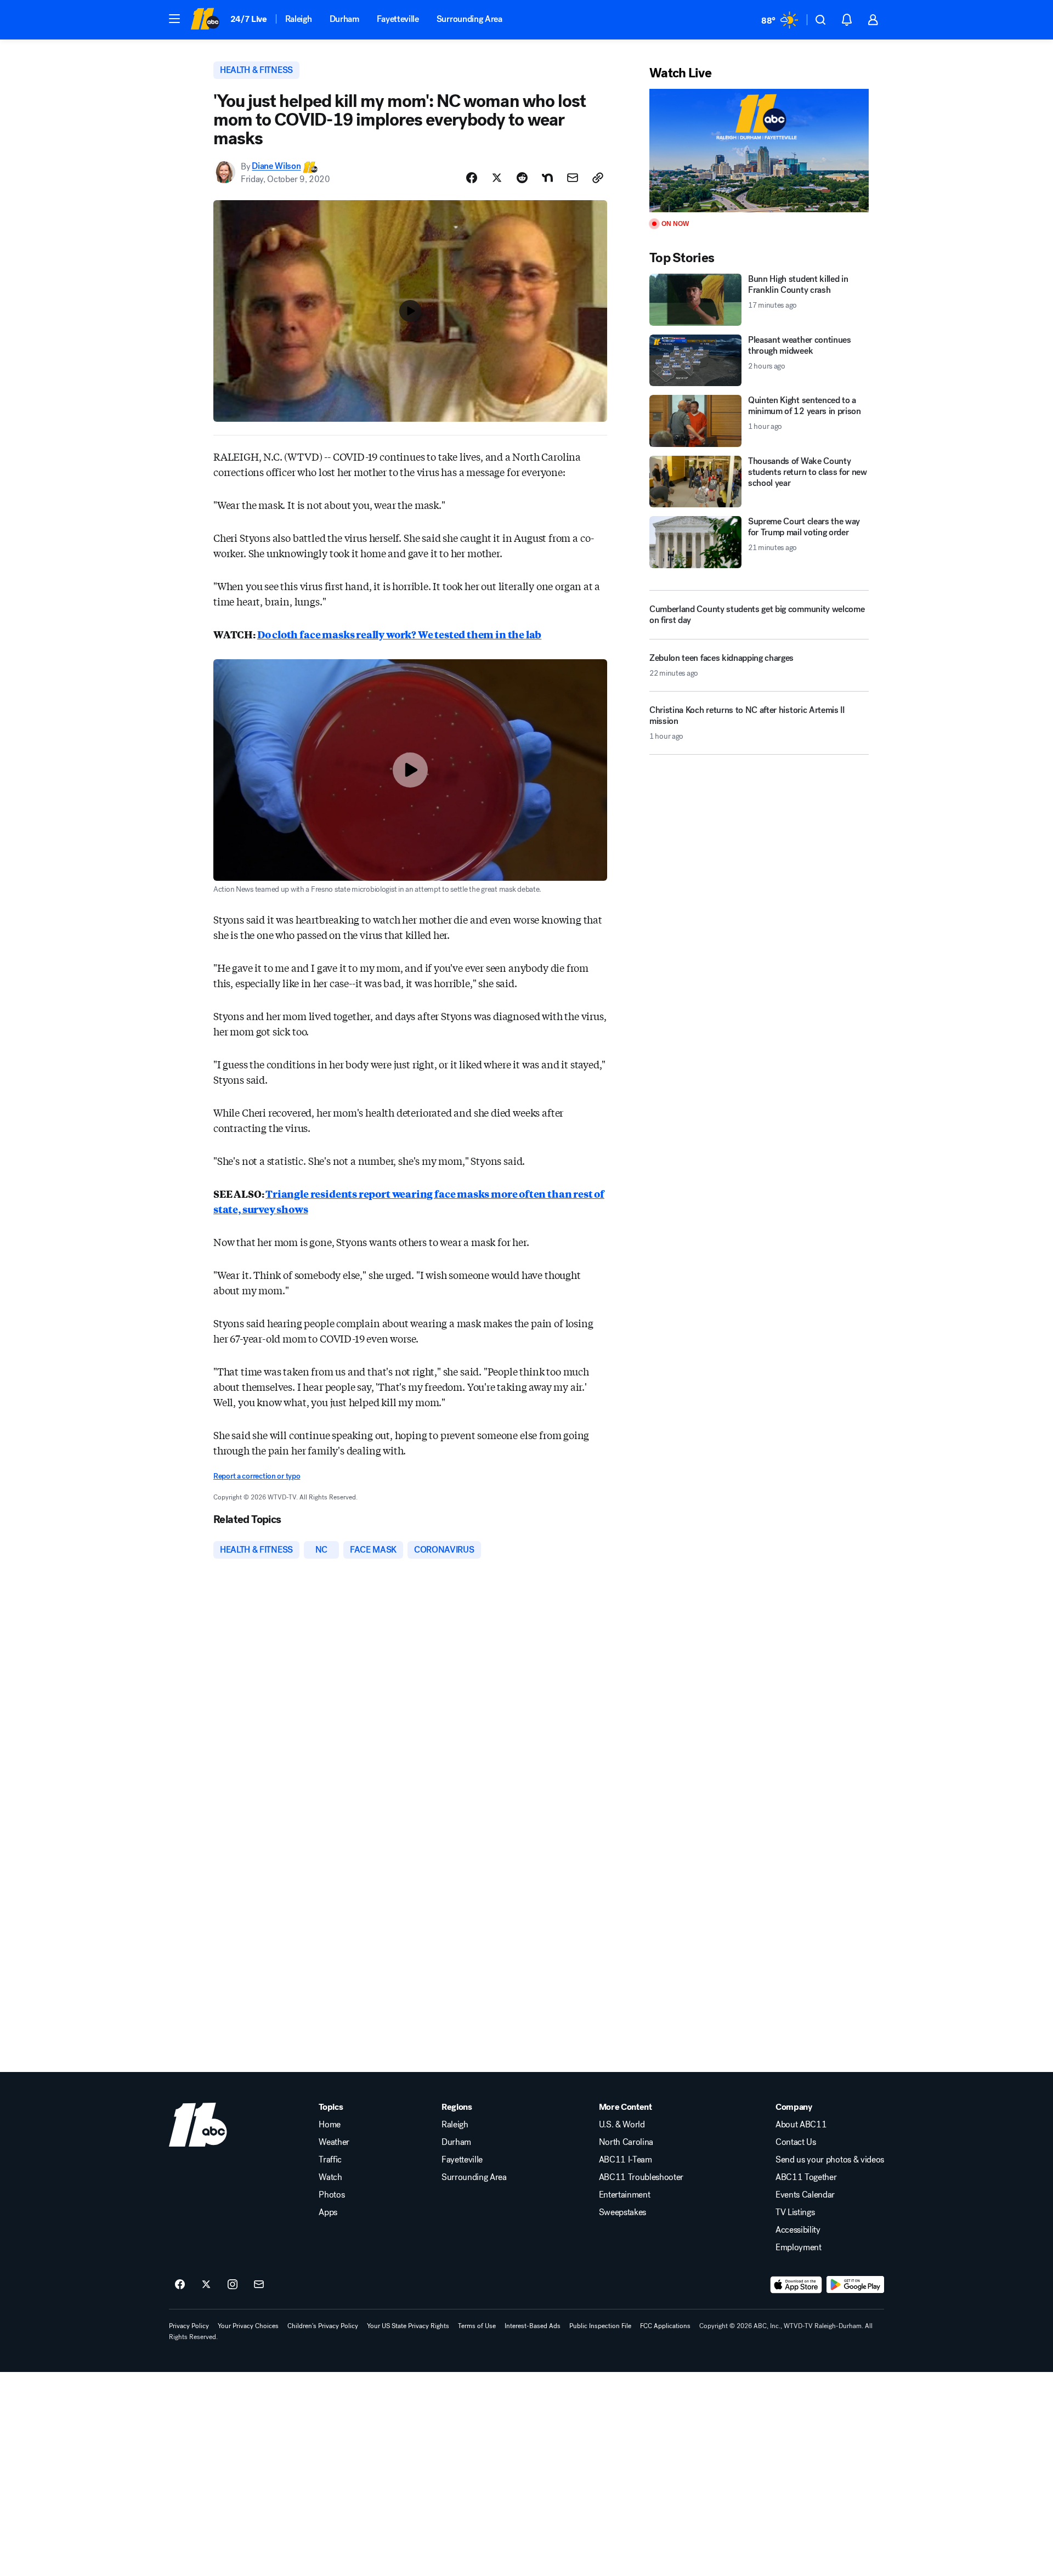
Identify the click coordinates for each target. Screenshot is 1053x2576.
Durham (344, 19)
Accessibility (798, 2230)
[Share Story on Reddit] (522, 178)
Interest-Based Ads (533, 2326)
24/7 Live (249, 19)
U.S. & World (622, 2125)
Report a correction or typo (257, 1476)
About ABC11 (801, 2125)
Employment (799, 2247)
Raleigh (299, 19)
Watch (330, 2177)
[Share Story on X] (497, 178)
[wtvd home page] (198, 2125)
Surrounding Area (469, 19)
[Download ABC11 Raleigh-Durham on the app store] (796, 2285)
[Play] (759, 151)
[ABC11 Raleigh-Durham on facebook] (180, 2285)
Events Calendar (805, 2195)
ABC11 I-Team (625, 2160)
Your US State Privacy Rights (408, 2326)
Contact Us (796, 2142)
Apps (328, 2212)
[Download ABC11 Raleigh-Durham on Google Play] (855, 2285)
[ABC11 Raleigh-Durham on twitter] (206, 2285)
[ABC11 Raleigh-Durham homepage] (205, 20)
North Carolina (626, 2142)
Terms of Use (477, 2326)
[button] (174, 19)
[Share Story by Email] (573, 178)
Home (330, 2125)
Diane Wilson (276, 166)
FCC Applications (665, 2326)
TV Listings (795, 2212)
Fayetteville (398, 19)
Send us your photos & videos (830, 2160)
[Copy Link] (598, 178)
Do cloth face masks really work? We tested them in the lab (400, 634)
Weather (334, 2142)
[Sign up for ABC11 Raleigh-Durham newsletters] (259, 2285)
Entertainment (625, 2195)
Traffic (330, 2160)
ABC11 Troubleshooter (641, 2177)
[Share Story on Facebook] (472, 178)
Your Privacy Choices (248, 2326)
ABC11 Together (806, 2177)
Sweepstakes (622, 2212)
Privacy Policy (189, 2326)
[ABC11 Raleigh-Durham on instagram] (233, 2285)
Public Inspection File (600, 2326)
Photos (332, 2195)
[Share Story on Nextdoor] (547, 178)
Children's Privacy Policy (323, 2326)
